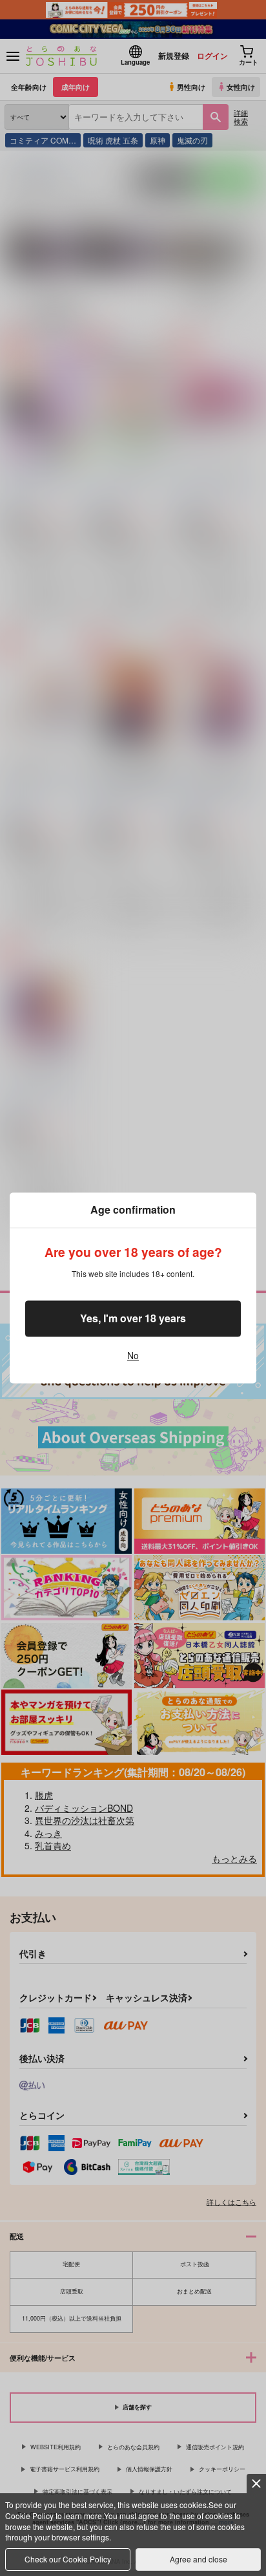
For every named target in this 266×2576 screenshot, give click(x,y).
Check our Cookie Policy (68, 2559)
